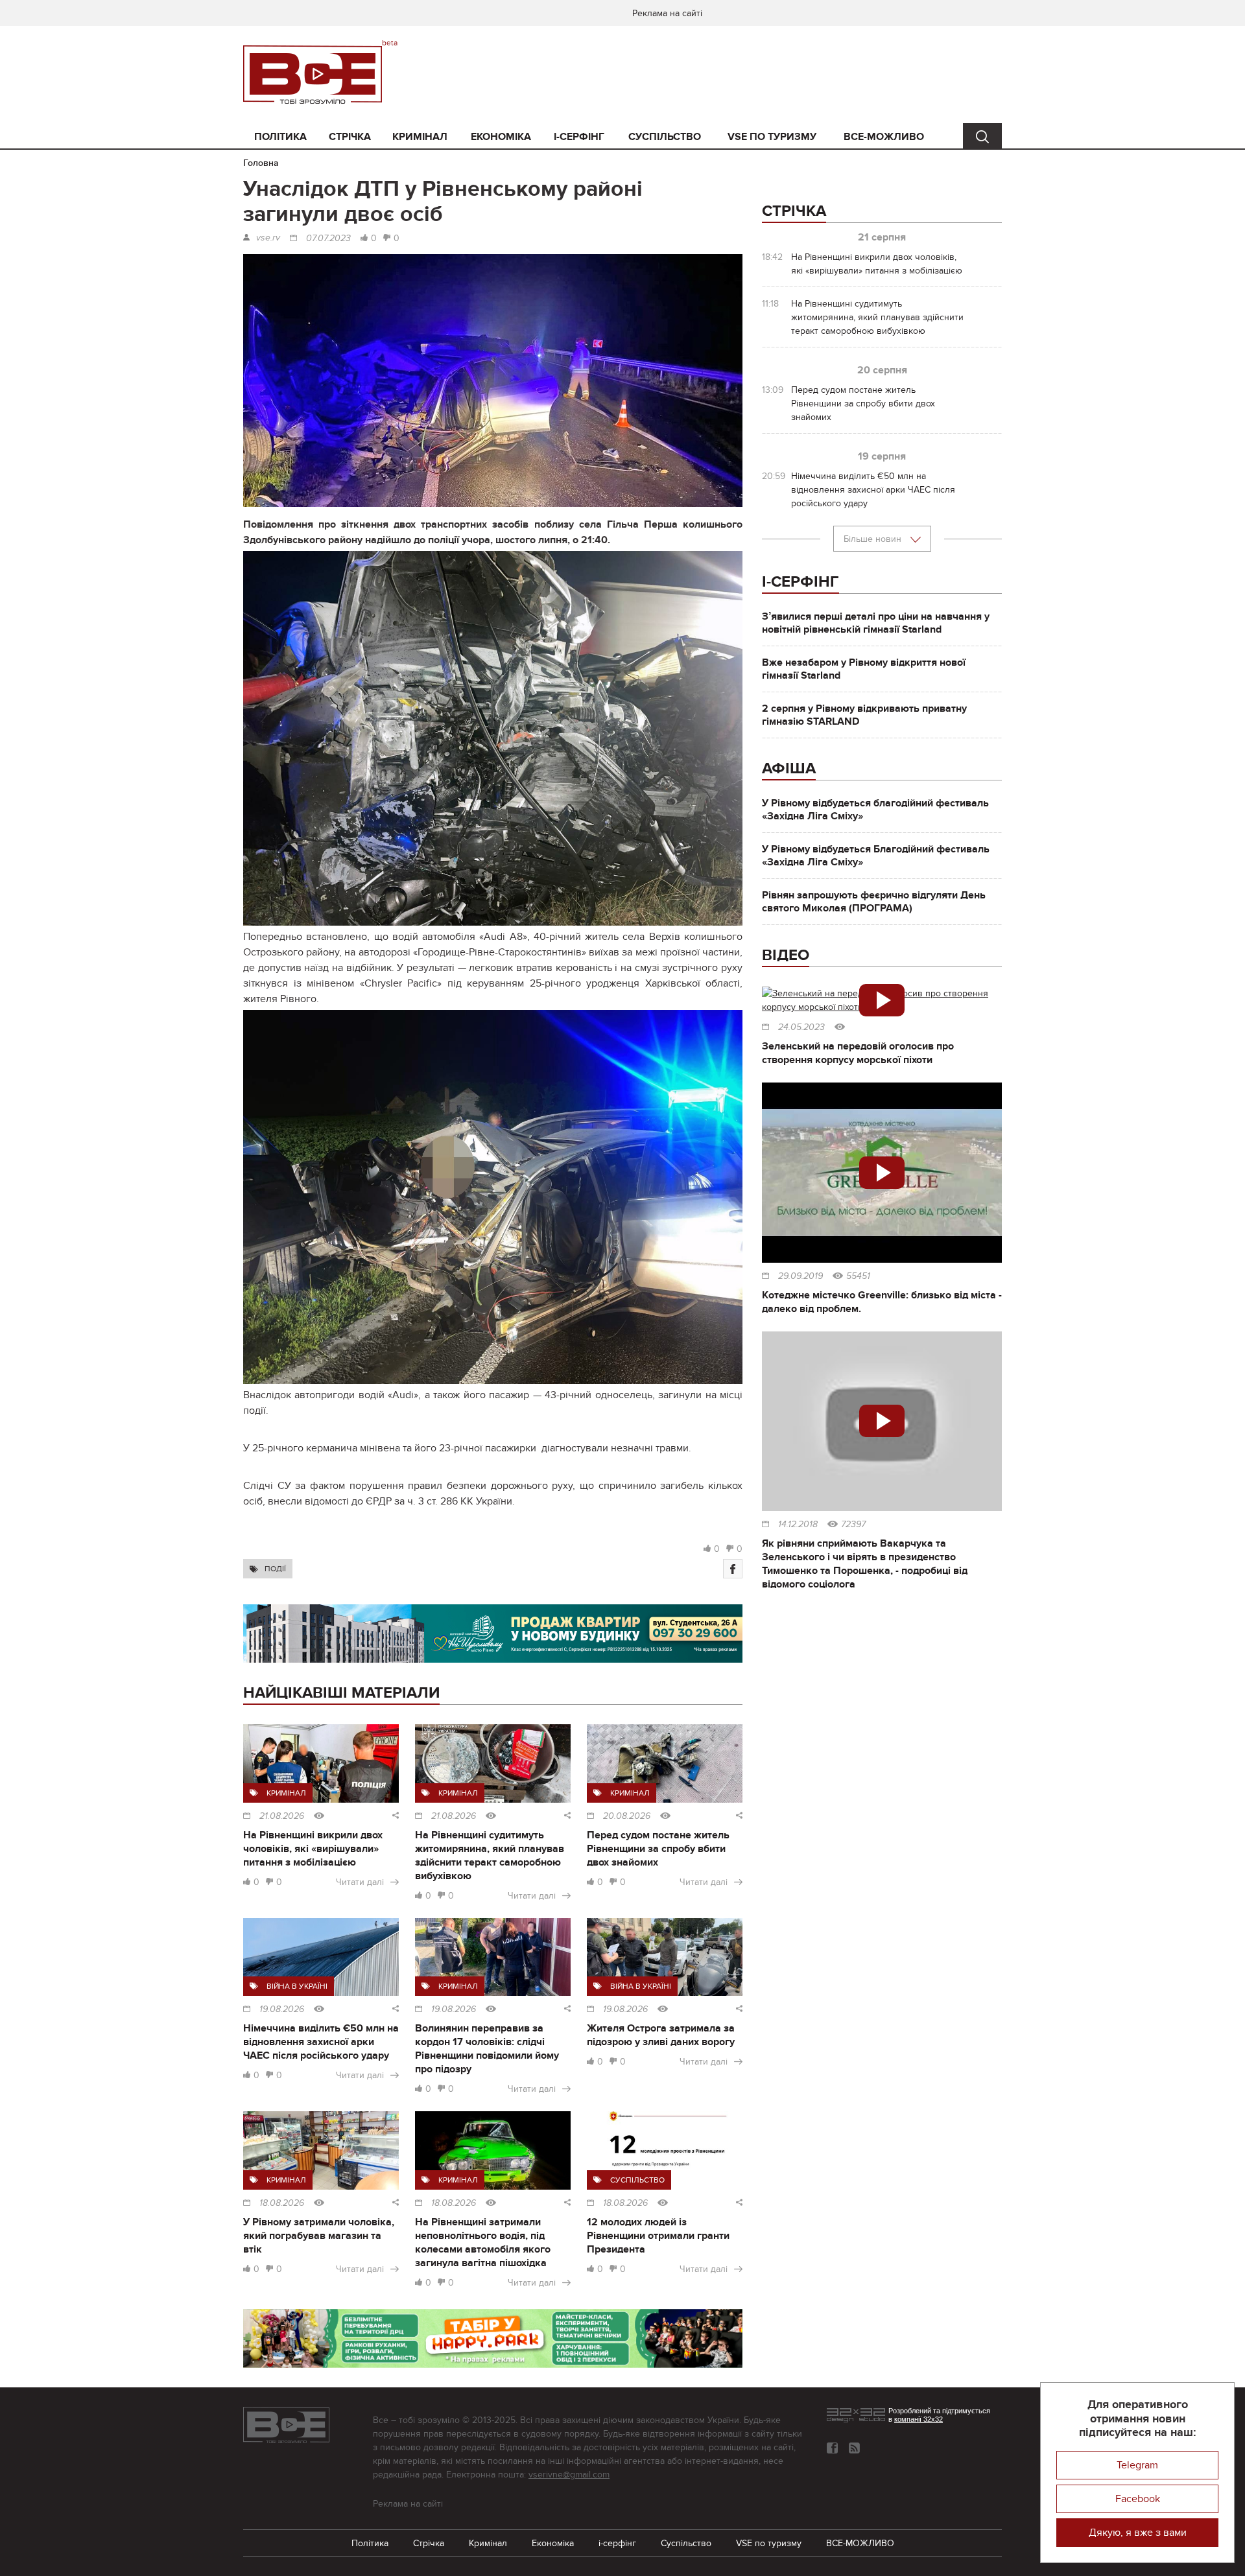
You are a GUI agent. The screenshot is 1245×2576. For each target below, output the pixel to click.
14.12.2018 (798, 1525)
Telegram (1137, 2465)
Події (275, 1569)
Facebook (1138, 2499)
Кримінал (420, 137)
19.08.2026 (282, 2009)
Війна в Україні (297, 1986)
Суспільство (665, 137)
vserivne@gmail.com (569, 2475)
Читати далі (360, 1882)
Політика (280, 137)
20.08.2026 (627, 1816)
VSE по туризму (772, 137)
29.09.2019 (800, 1276)
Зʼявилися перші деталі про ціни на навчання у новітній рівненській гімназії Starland (876, 623)
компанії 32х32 (919, 2419)
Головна (261, 163)
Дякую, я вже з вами (1138, 2533)
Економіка (501, 137)
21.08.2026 (282, 1816)
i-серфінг (579, 137)
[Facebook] (733, 1569)
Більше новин (874, 539)
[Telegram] (854, 2448)
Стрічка (350, 137)
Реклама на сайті (667, 13)
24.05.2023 (801, 1027)
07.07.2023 (328, 239)
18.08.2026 (282, 2203)
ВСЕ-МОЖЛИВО (884, 137)
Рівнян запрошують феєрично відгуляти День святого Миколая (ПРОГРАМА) (874, 902)
